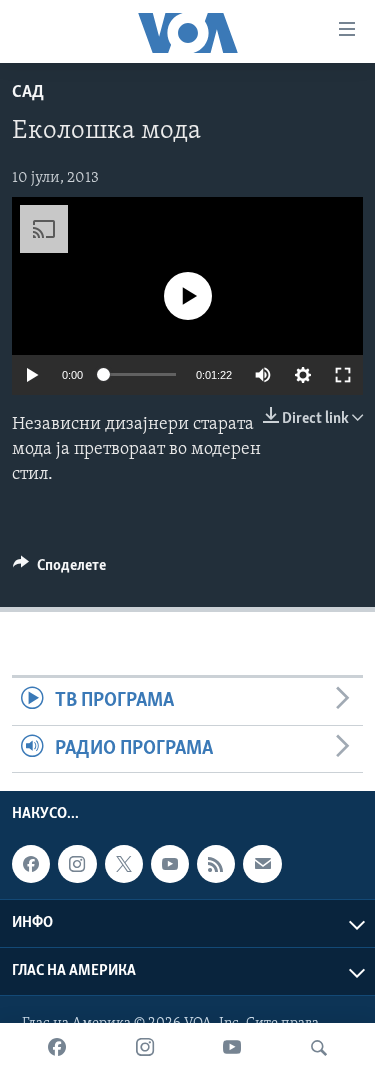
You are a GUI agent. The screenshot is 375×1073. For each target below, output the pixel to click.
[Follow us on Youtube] (170, 864)
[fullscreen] (343, 375)
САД (28, 93)
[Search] (319, 1048)
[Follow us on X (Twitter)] (124, 864)
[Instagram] (145, 1048)
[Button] (59, 570)
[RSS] (216, 864)
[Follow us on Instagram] (77, 864)
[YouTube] (232, 1048)
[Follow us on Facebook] (31, 864)
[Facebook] (57, 1048)
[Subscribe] (262, 864)
